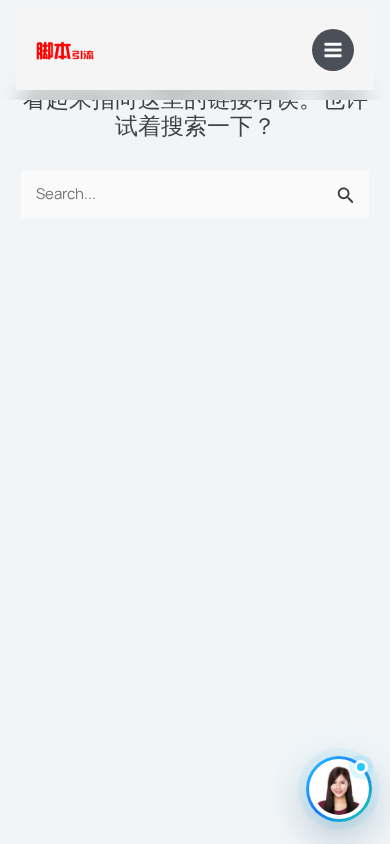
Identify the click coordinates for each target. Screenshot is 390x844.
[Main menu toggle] (333, 50)
